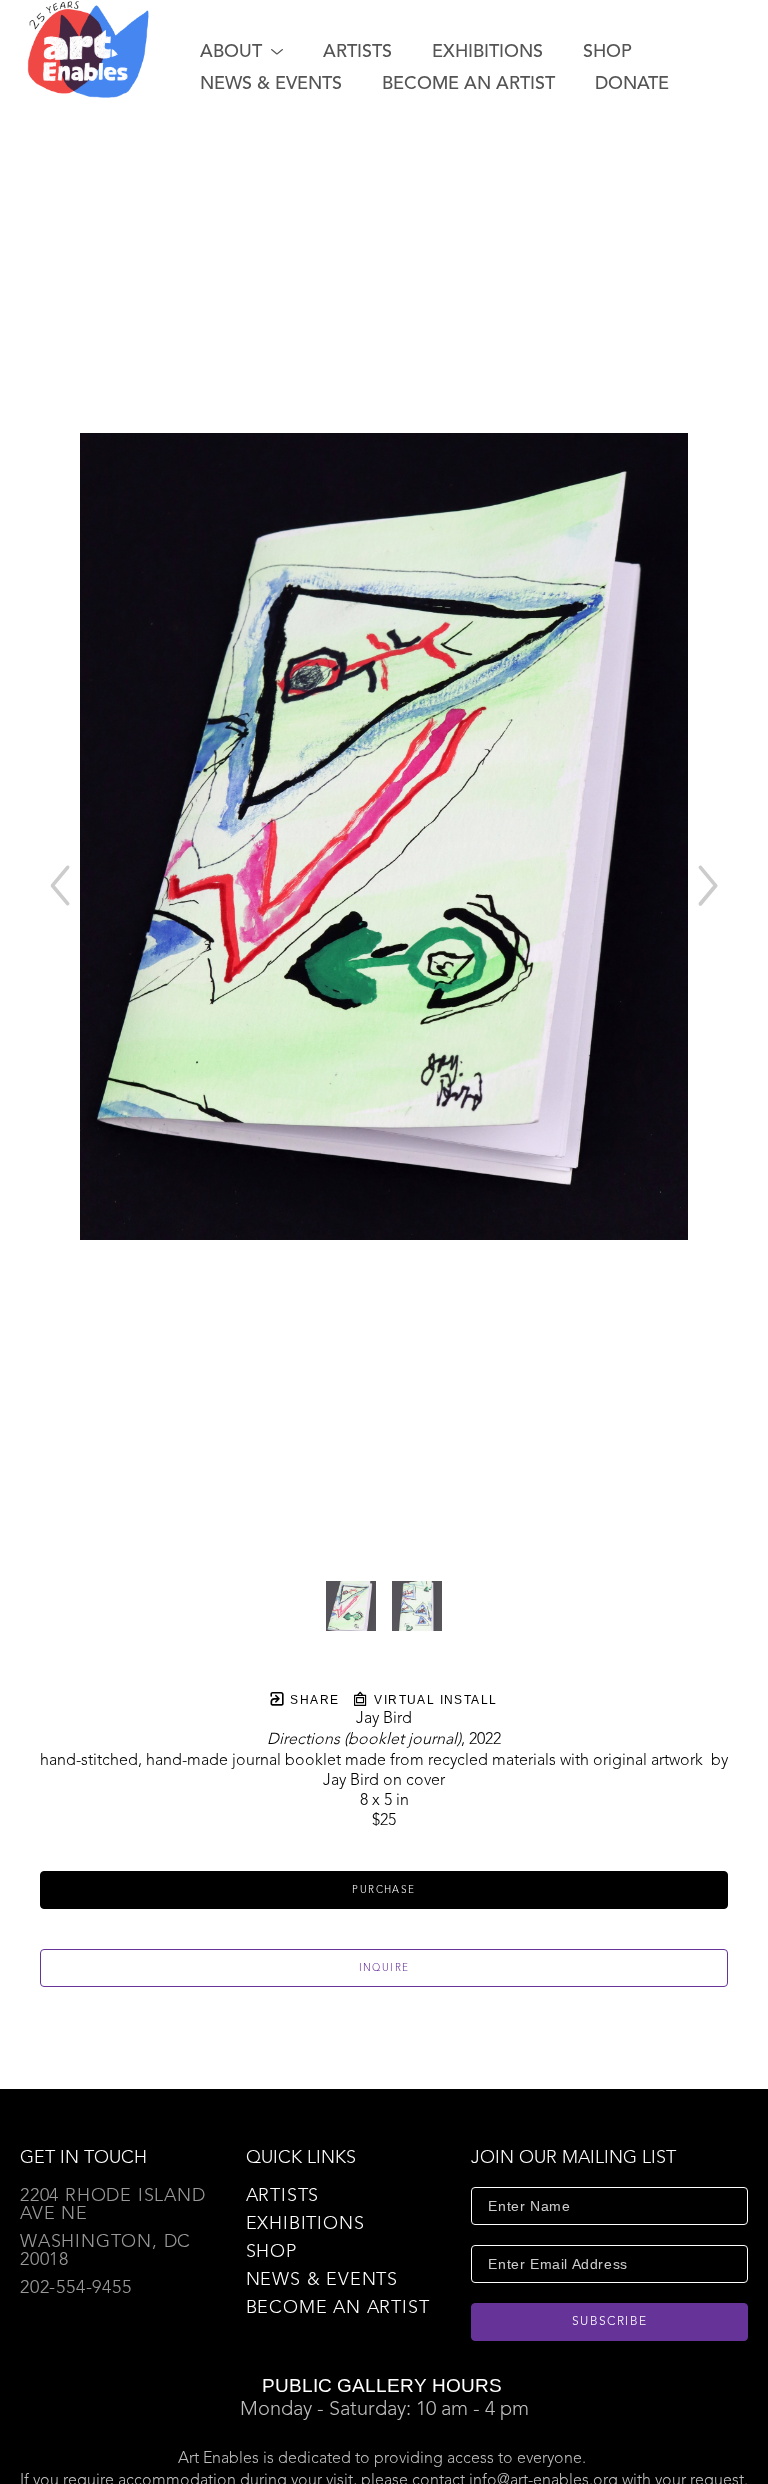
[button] (241, 52)
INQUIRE (384, 1968)
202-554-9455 (76, 2288)
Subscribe (610, 2322)
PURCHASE (383, 1890)
